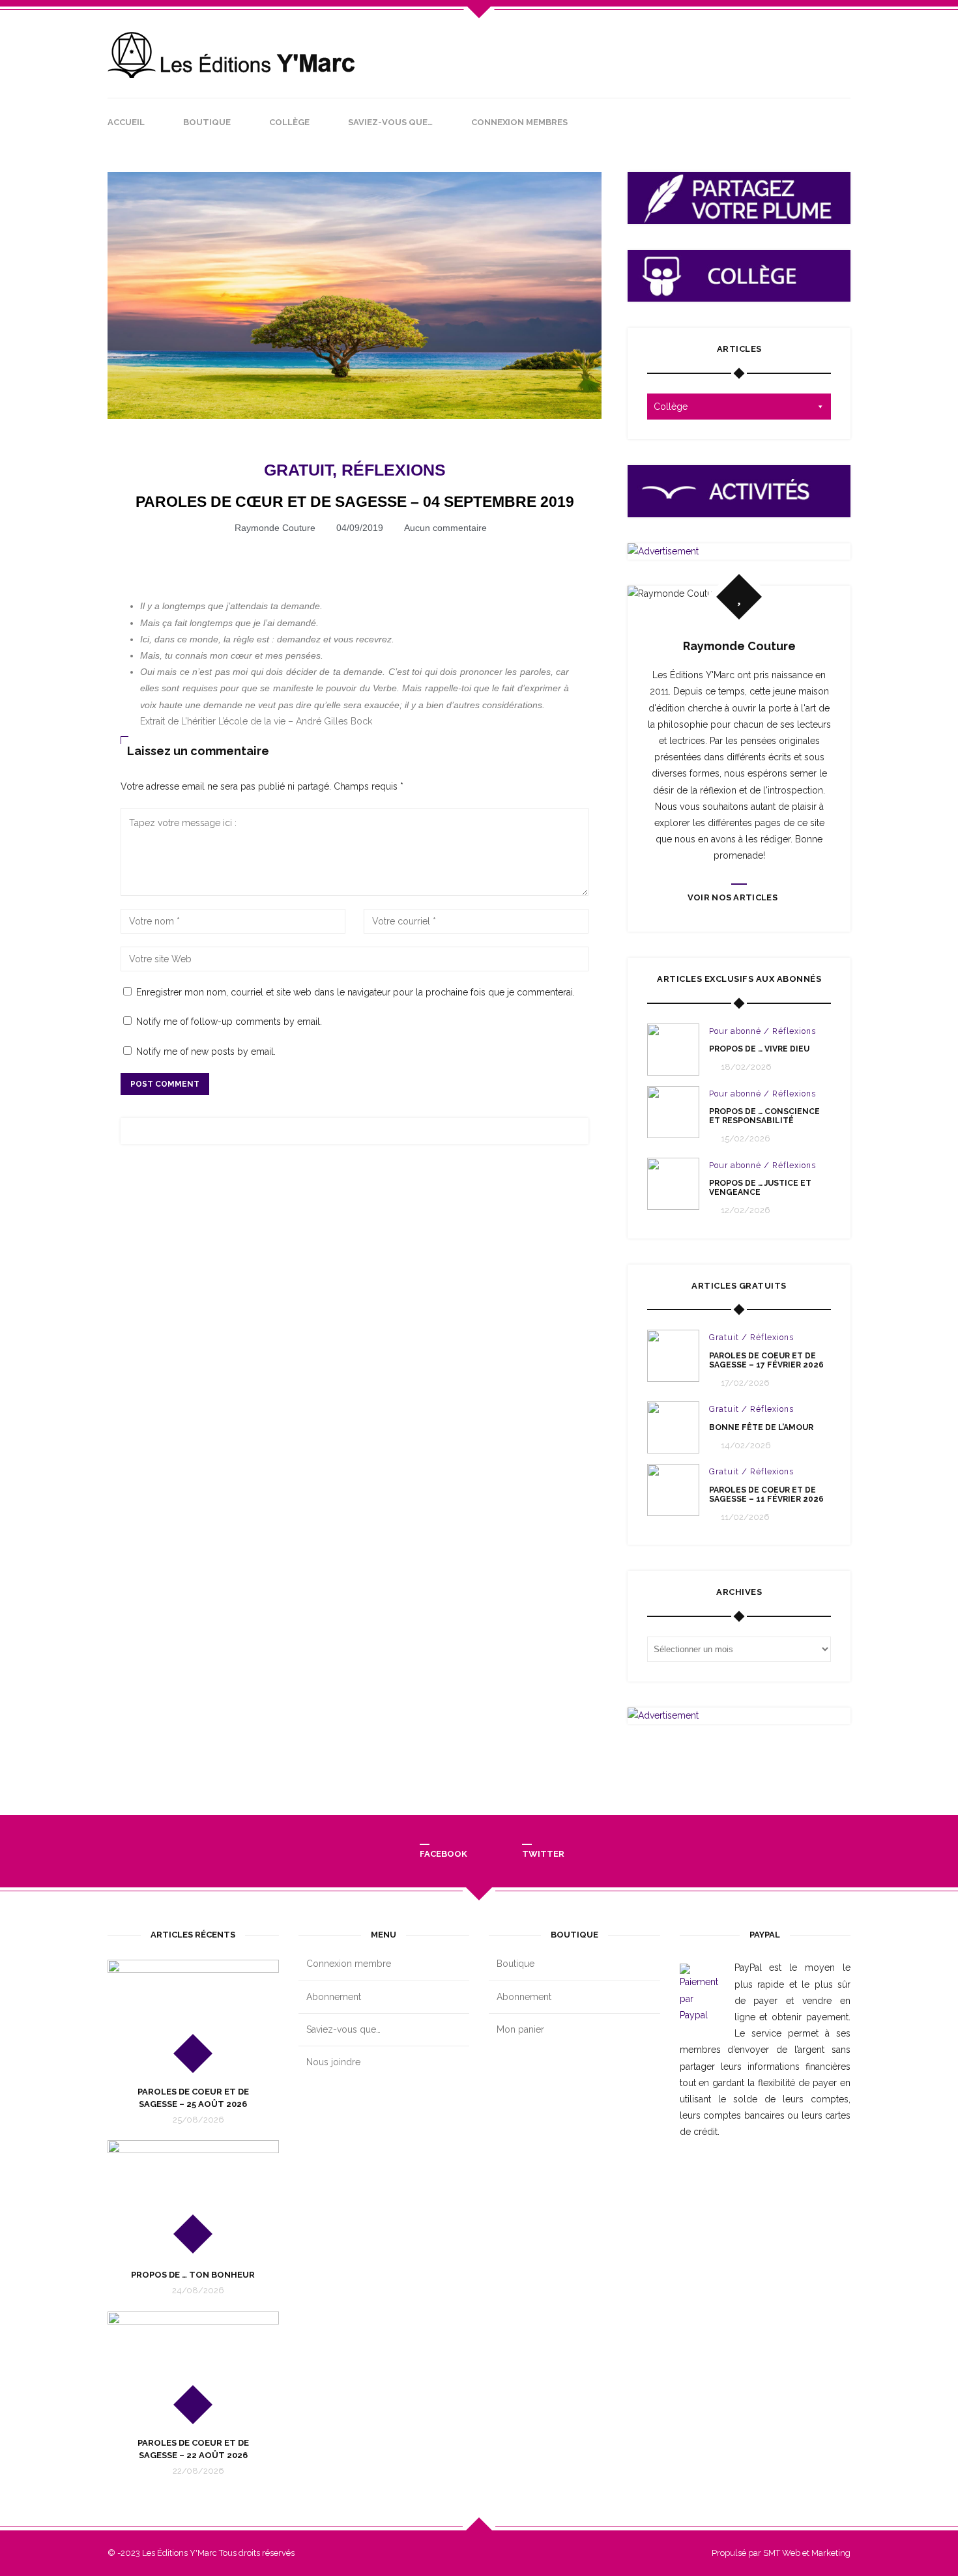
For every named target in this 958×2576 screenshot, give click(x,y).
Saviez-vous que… (390, 122)
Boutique (207, 122)
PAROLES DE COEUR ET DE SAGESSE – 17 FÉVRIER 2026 (766, 1360)
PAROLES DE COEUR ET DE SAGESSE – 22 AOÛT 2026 (193, 2449)
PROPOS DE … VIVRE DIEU (759, 1049)
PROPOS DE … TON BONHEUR (193, 2275)
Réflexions (394, 470)
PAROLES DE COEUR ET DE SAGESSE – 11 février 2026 (766, 1495)
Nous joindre (333, 2062)
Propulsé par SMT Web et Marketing (781, 2553)
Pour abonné (735, 1031)
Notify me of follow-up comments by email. (229, 1022)
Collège (289, 122)
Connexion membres (519, 122)
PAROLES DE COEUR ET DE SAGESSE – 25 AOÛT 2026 (193, 2097)
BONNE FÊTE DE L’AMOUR (761, 1427)
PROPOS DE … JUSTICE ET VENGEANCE (760, 1188)
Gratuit (298, 470)
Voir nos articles (733, 897)
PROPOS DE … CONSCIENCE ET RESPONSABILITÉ (764, 1116)
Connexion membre (349, 1964)
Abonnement (334, 1997)
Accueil (126, 122)
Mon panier (520, 2029)
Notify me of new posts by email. (206, 1052)
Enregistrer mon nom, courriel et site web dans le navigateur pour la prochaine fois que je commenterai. (356, 992)
